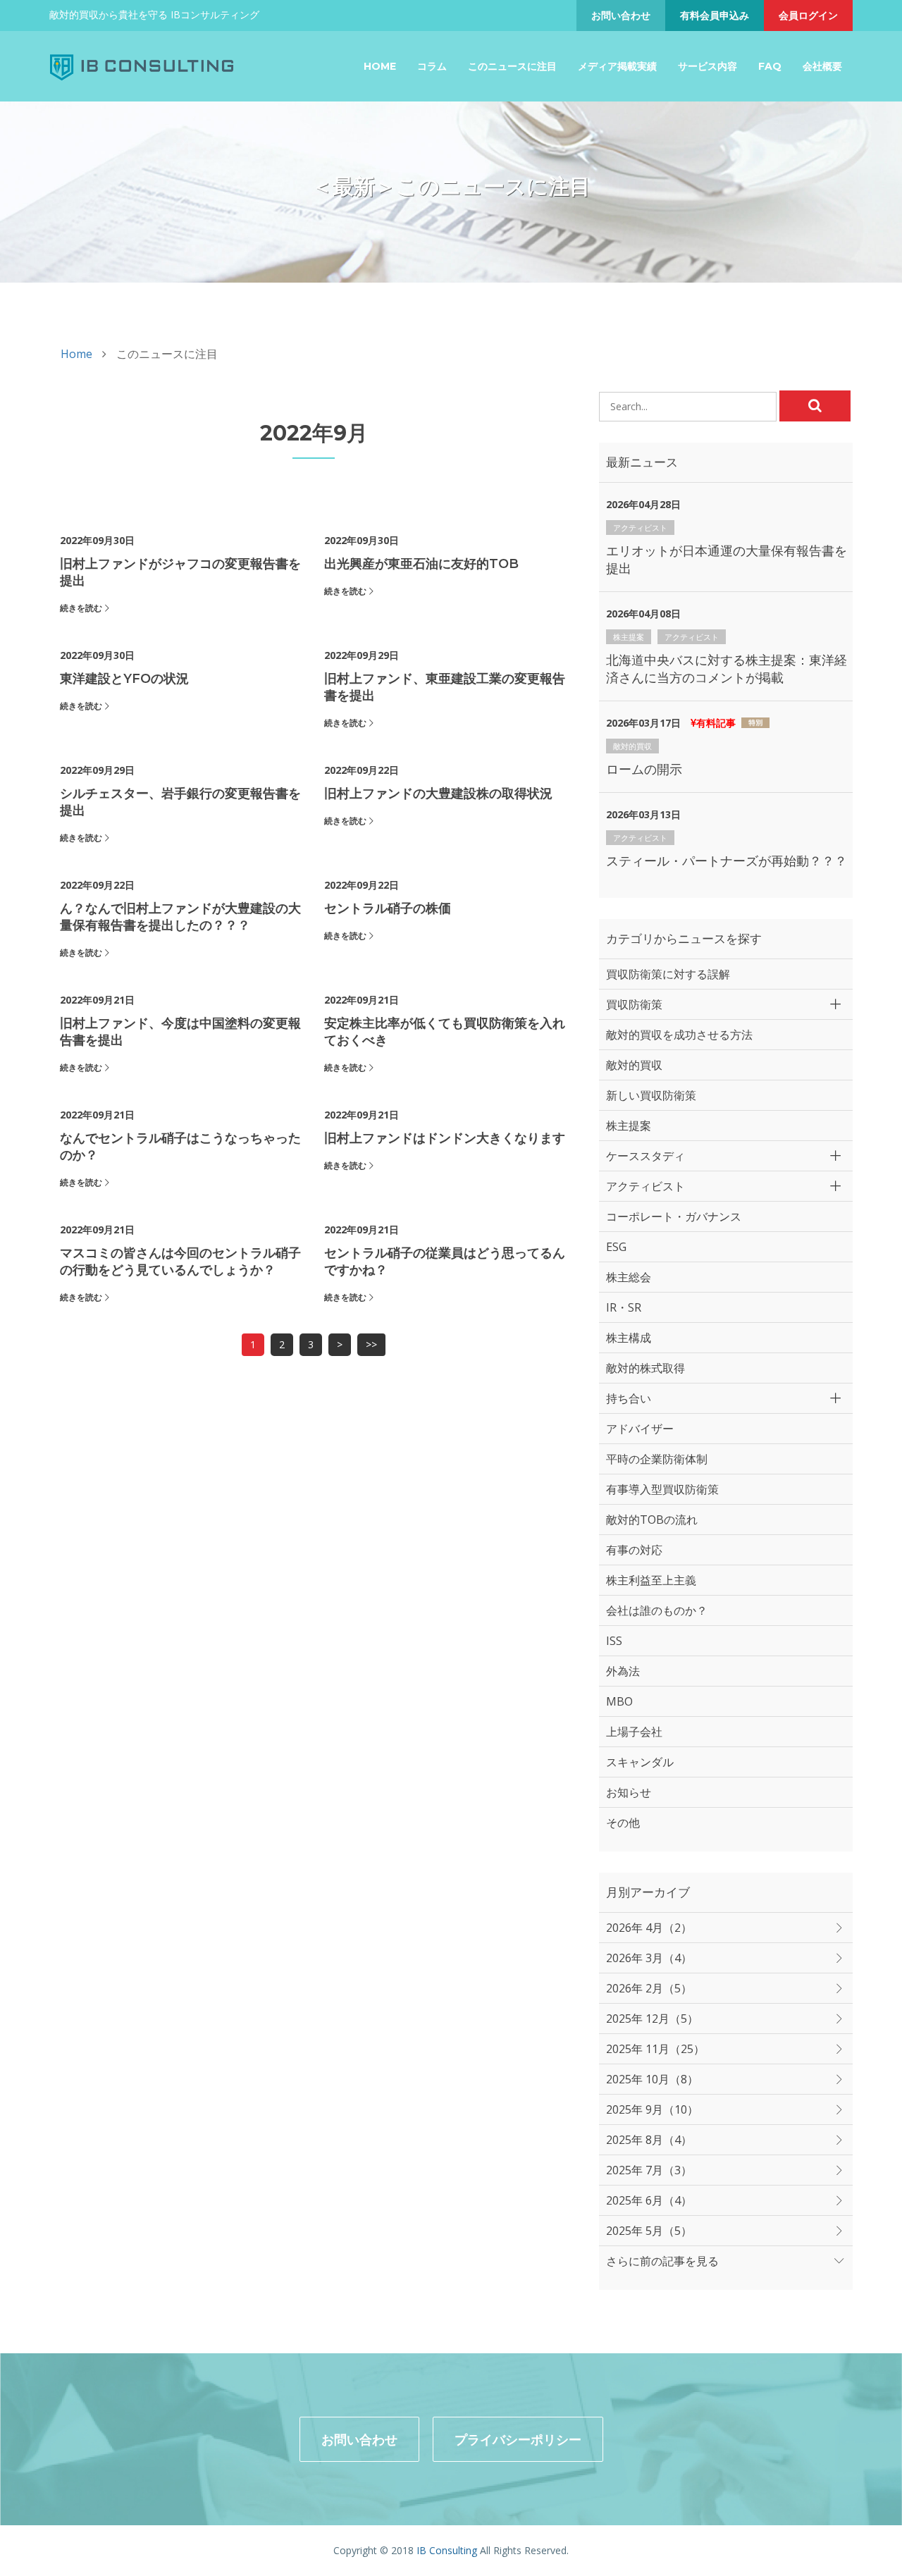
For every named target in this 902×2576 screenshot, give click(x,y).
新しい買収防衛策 (651, 1095)
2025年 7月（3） (649, 2170)
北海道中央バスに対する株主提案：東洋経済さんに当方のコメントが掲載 (727, 668)
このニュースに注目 (512, 66)
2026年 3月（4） (649, 1958)
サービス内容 (708, 66)
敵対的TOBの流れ (652, 1520)
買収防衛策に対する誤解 (668, 974)
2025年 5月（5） (649, 2231)
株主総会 (629, 1277)
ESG (616, 1247)
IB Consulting (447, 2550)
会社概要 (822, 66)
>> (371, 1344)
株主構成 (629, 1338)
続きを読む (81, 608)
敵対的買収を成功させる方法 (679, 1035)
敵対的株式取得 (645, 1368)
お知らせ (629, 1792)
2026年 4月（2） (649, 1928)
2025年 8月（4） (649, 2140)
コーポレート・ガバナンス (674, 1216)
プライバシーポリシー (518, 2439)
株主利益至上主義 (651, 1580)
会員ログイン (808, 15)
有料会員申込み (715, 15)
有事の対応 (634, 1550)
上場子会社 (634, 1732)
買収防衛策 (634, 1004)
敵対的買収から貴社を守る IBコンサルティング (154, 14)
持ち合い (629, 1398)
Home (380, 66)
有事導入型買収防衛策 (662, 1489)
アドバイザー (640, 1429)
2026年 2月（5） (649, 1988)
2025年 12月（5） (652, 2019)
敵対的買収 (632, 746)
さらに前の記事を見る (662, 2261)
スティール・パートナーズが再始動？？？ (727, 861)
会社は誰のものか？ (657, 1610)
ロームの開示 (644, 769)
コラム (432, 66)
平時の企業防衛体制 (657, 1459)
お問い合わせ (621, 15)
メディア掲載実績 (617, 66)
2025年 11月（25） (655, 2049)
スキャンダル (640, 1762)
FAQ (770, 66)
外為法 (623, 1671)
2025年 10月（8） (652, 2079)
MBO (619, 1701)
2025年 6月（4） (649, 2200)
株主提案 (629, 637)
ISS (614, 1641)
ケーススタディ (645, 1156)
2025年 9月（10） (652, 2109)
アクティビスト (640, 528)
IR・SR (624, 1307)
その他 (623, 1823)
